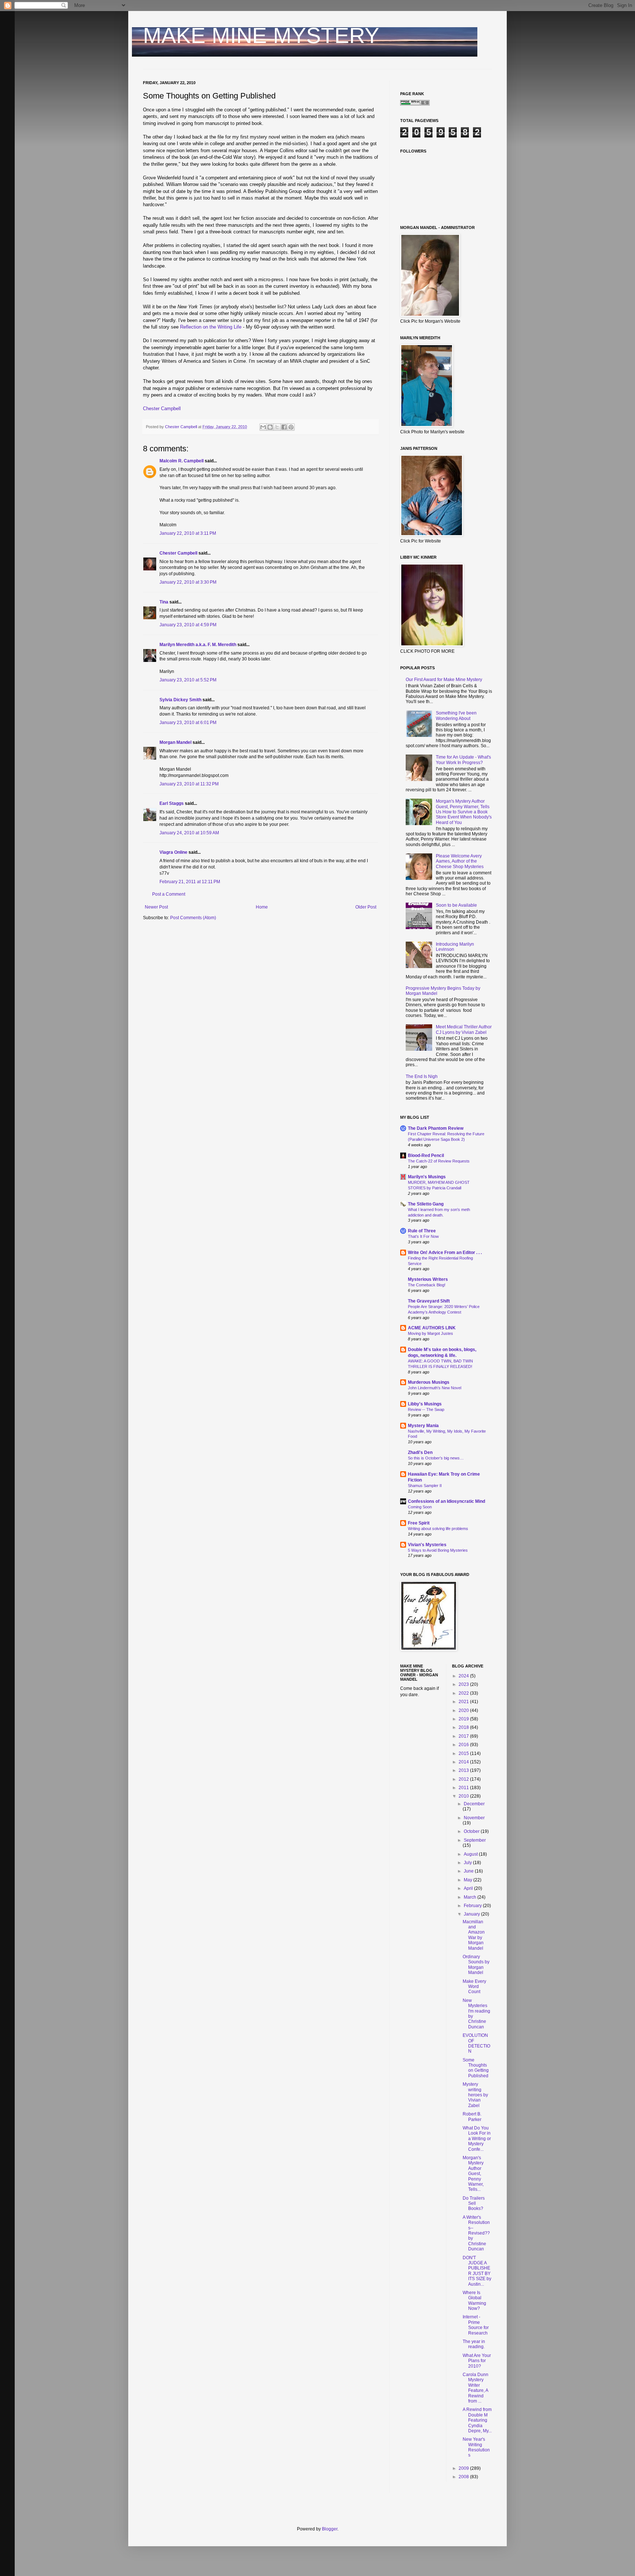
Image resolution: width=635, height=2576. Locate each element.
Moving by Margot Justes (430, 1333)
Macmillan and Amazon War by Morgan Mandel (474, 1935)
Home (262, 907)
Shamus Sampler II (425, 1486)
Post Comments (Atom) (193, 918)
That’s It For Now (423, 1236)
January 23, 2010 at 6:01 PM (188, 723)
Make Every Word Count (474, 1987)
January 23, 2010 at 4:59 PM (188, 625)
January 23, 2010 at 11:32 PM (189, 784)
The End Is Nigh (422, 1076)
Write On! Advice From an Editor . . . (445, 1253)
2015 (464, 1753)
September (475, 1840)
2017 (464, 1736)
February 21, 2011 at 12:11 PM (190, 882)
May (469, 1880)
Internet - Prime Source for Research (476, 2325)
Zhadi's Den (420, 1452)
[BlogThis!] (270, 427)
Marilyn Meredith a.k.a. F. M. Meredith (198, 645)
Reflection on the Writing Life (211, 327)
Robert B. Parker (472, 2117)
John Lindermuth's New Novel (435, 1388)
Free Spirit (419, 1523)
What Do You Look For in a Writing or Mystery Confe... (477, 2139)
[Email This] (263, 427)
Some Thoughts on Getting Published (476, 2068)
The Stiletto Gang (426, 1204)
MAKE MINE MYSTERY (261, 35)
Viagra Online (173, 852)
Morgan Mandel (175, 742)
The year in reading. (474, 2344)
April (469, 1888)
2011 (464, 1788)
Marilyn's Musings (427, 1177)
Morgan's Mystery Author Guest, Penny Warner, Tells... (473, 2174)
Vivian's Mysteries (427, 1545)
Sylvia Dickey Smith (180, 700)
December (474, 1804)
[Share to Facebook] (284, 427)
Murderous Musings (429, 1382)
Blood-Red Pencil (426, 1156)
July (468, 1863)
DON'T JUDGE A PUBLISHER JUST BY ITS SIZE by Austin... (477, 2271)
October (472, 1831)
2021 (464, 1702)
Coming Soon (420, 1507)
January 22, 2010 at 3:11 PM (188, 533)
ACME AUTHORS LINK (432, 1328)
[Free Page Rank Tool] (415, 104)
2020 (464, 1710)
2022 (464, 1693)
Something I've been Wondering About (456, 716)
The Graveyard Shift (429, 1301)
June (469, 1871)
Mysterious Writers (428, 1279)
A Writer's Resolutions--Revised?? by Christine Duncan (476, 2233)
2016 (464, 1745)
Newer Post (156, 907)
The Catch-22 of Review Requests (439, 1161)
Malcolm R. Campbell (182, 461)
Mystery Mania (423, 1426)
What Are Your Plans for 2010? (477, 2361)
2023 (464, 1684)
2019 (464, 1719)
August (471, 1854)
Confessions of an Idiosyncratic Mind (446, 1501)
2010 (464, 1796)
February (473, 1906)
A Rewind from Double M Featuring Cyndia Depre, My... (477, 2420)
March (471, 1897)
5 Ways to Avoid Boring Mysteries (438, 1550)
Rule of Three (422, 1231)
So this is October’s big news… (436, 1458)
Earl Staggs (172, 803)
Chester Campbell (162, 409)
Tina (164, 602)
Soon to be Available (456, 905)
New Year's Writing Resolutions (476, 2447)
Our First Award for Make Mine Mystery (444, 680)
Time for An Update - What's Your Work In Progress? (463, 760)
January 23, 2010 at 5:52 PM (188, 680)
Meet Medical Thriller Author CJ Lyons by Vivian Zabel (464, 1029)
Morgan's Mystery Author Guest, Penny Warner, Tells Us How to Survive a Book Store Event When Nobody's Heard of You (464, 812)
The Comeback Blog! (427, 1285)
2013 (464, 1770)
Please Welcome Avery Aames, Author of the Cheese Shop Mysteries (460, 861)
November (474, 1818)
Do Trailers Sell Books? (474, 2204)
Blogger (330, 2529)
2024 (464, 1676)
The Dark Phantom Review (436, 1128)
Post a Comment (169, 894)
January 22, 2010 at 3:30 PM (188, 582)
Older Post (366, 907)
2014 (464, 1762)
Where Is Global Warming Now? (474, 2301)
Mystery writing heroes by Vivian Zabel (475, 2095)
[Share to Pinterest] (291, 427)
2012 (464, 1779)
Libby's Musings (425, 1404)
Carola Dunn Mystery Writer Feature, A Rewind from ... (476, 2388)
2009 (464, 2468)
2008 (464, 2477)
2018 (464, 1727)
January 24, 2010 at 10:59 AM (189, 833)
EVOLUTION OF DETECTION (476, 2043)
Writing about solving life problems (438, 1529)
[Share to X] (277, 427)
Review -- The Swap (426, 1409)
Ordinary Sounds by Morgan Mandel (476, 1965)
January (472, 1914)
